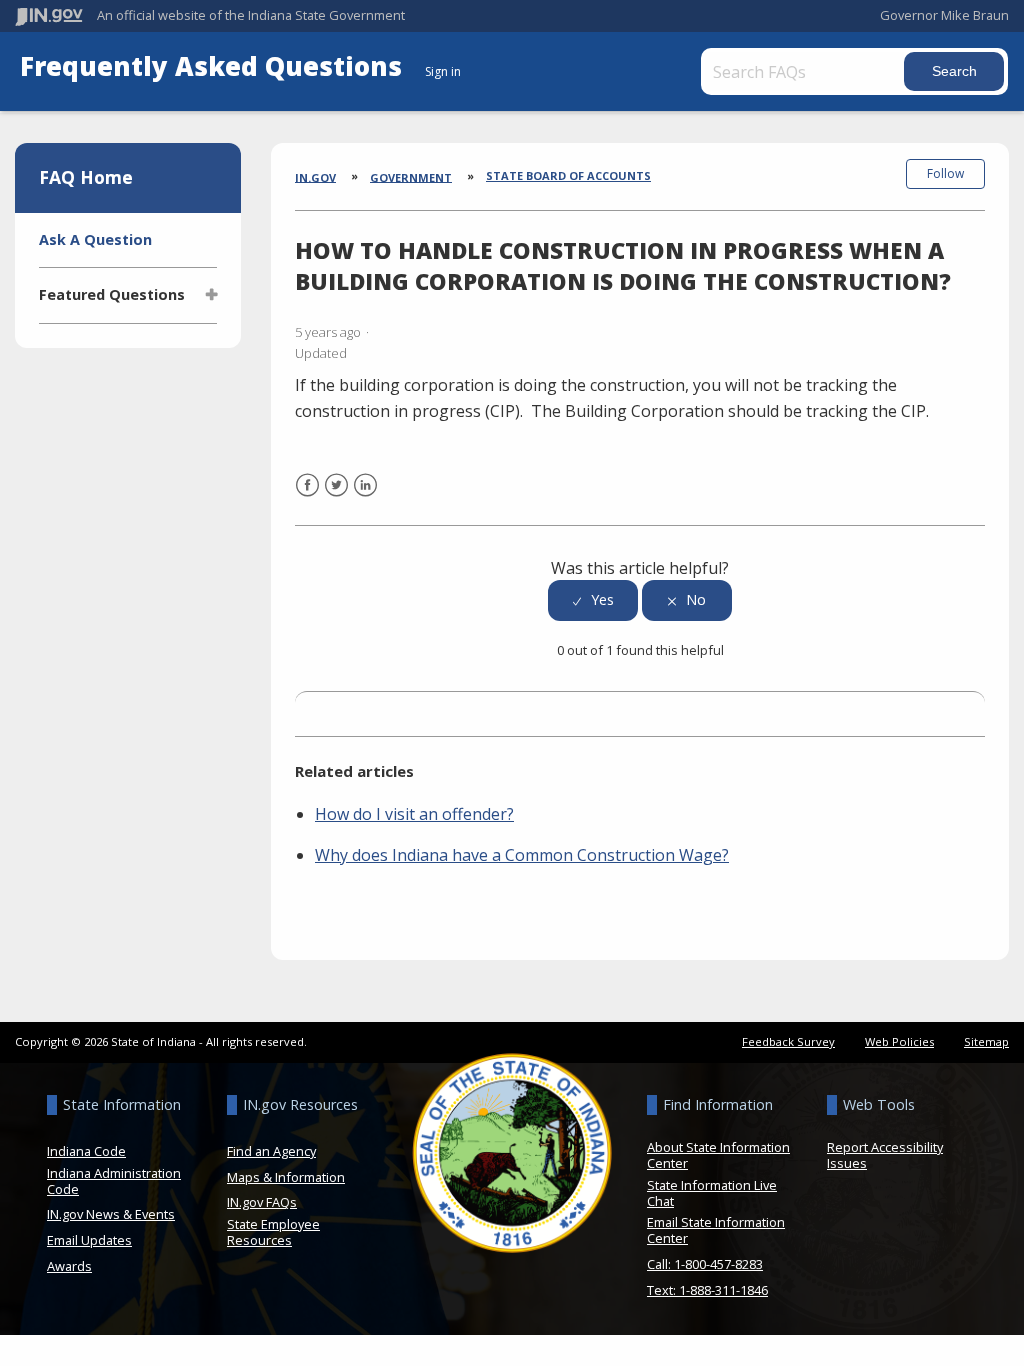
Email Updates (89, 1240)
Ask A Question (95, 239)
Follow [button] (945, 173)
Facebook (307, 497)
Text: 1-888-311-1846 (707, 1290)
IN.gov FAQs (262, 1202)
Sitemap (986, 1041)
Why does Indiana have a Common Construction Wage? (522, 855)
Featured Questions (112, 294)
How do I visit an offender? (414, 814)
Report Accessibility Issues (885, 1155)
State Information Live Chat (712, 1193)
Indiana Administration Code (114, 1181)
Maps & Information (286, 1177)
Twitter (336, 497)
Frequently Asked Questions (214, 66)
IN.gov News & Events (111, 1214)
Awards (69, 1266)
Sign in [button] (443, 71)
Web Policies (899, 1041)
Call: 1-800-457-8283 (705, 1264)
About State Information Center (718, 1155)
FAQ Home (86, 177)
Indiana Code (86, 1151)
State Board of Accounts (568, 175)
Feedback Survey (788, 1041)
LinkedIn (365, 497)
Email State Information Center (716, 1230)
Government (411, 176)
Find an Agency (271, 1151)
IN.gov (315, 176)
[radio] (593, 600)
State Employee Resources (273, 1232)
